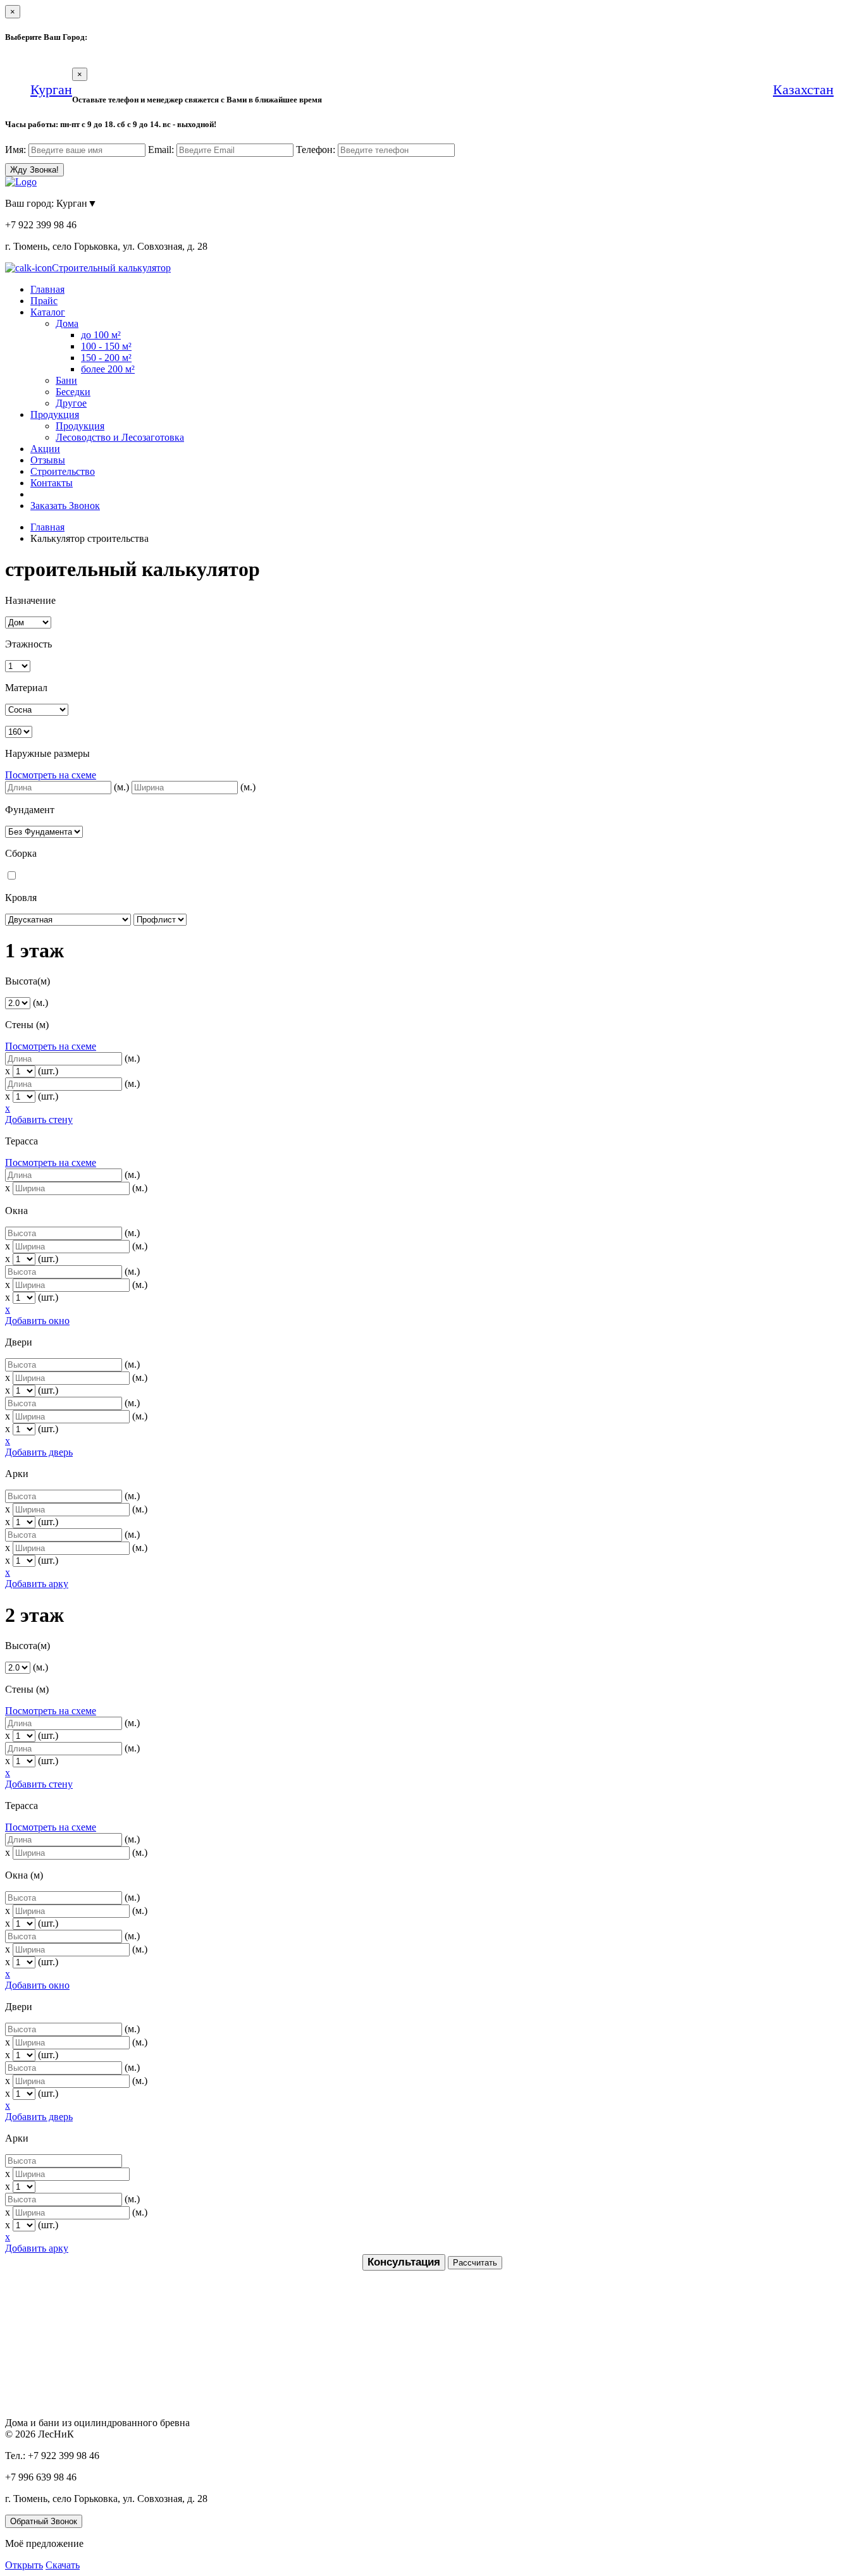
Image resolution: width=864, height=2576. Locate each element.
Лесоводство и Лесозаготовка (120, 437)
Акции (45, 449)
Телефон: (316, 150)
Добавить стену (39, 1119)
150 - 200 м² (106, 358)
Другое (71, 403)
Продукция (55, 414)
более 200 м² (108, 369)
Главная (47, 289)
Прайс (44, 301)
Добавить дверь (39, 1452)
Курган (51, 89)
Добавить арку (37, 1584)
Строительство (63, 471)
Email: (161, 150)
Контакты (52, 483)
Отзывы (48, 460)
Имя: (15, 150)
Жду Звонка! (34, 170)
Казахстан (803, 89)
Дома (67, 323)
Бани (66, 380)
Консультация (404, 2262)
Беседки (73, 392)
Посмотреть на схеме (51, 775)
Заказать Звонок (65, 506)
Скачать (63, 2565)
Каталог (48, 312)
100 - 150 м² (106, 346)
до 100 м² (101, 335)
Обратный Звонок (44, 2521)
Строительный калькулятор (111, 268)
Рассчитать (475, 2263)
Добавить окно (37, 1321)
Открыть (24, 2565)
